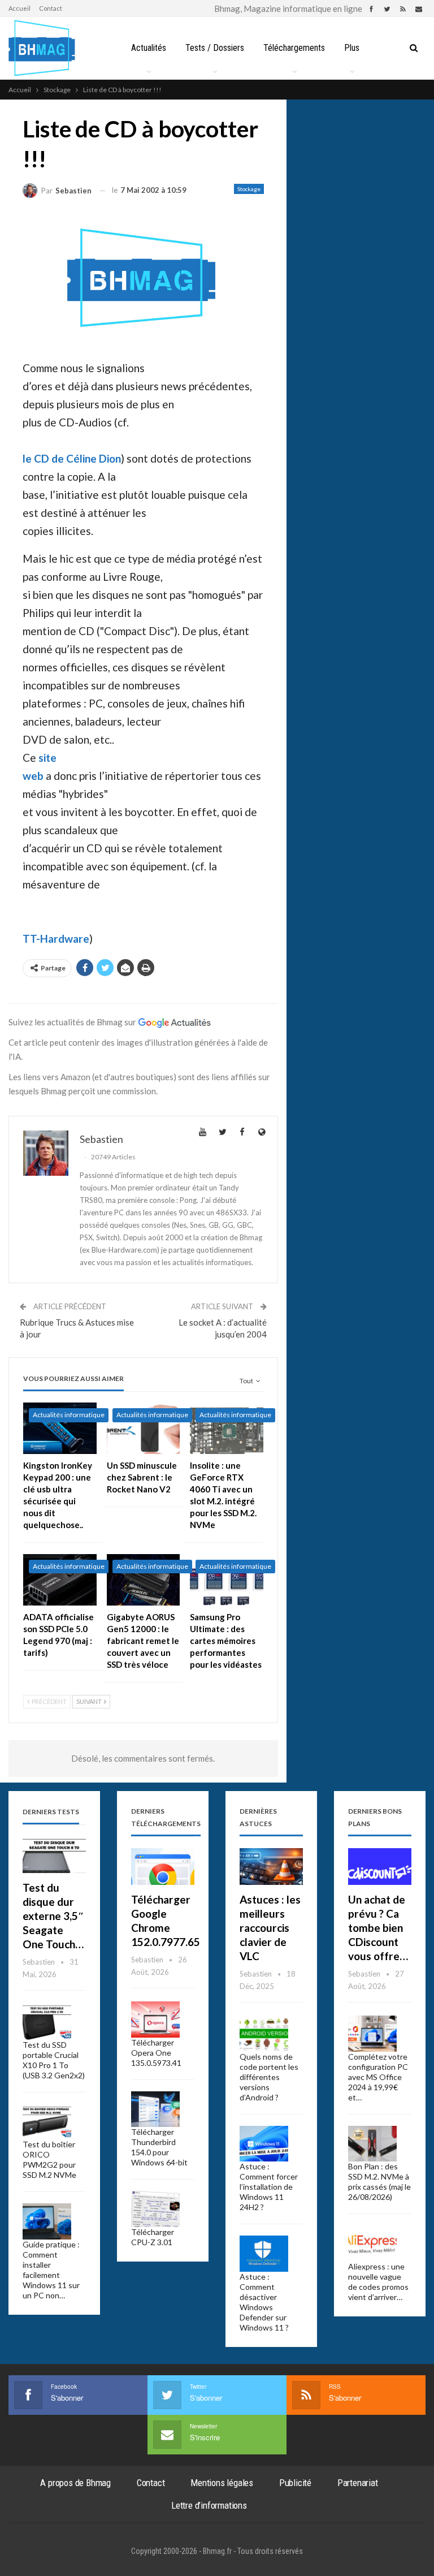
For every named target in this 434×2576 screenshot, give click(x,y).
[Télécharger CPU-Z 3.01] (155, 2209)
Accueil (19, 8)
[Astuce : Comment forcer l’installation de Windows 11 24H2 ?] (264, 2144)
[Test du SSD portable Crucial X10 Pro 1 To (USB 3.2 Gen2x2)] (47, 2022)
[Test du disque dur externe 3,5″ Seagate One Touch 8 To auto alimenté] (54, 1855)
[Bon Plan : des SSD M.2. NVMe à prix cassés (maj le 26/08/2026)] (372, 2144)
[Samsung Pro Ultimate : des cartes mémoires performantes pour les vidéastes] (227, 1580)
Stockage (249, 189)
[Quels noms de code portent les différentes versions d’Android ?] (264, 2034)
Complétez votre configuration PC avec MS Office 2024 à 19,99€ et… (378, 2077)
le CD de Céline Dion (72, 458)
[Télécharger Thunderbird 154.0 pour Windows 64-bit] (155, 2109)
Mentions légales (222, 2483)
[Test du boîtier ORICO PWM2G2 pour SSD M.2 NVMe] (47, 2122)
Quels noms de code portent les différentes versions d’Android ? (269, 2077)
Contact (51, 8)
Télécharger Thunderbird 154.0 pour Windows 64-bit (159, 2147)
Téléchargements (294, 48)
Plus (352, 48)
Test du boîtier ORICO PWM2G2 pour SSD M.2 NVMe (49, 2159)
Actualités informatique (69, 1415)
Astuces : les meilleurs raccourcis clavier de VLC (270, 1928)
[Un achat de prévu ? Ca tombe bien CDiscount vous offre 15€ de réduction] (380, 1867)
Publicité (295, 2483)
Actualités (149, 48)
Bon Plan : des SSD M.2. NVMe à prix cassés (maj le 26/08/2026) (379, 2182)
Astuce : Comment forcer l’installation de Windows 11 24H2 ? (269, 2187)
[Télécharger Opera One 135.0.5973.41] (155, 2020)
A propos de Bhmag (75, 2483)
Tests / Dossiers (215, 48)
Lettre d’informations (209, 2505)
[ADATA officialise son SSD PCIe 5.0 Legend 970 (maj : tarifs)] (60, 1580)
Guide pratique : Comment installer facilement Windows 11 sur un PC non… (51, 2270)
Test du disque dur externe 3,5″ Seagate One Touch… (53, 1916)
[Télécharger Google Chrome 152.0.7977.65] (163, 1867)
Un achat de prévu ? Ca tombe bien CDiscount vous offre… (378, 1928)
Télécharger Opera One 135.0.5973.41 (156, 2053)
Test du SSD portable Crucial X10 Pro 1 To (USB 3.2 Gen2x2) (54, 2060)
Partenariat (358, 2483)
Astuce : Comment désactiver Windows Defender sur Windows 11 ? (264, 2302)
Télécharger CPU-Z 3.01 (153, 2237)
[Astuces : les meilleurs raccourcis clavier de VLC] (271, 1867)
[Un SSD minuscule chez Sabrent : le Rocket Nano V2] (144, 1428)
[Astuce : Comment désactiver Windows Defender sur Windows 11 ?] (264, 2254)
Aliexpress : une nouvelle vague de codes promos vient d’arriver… (378, 2282)
